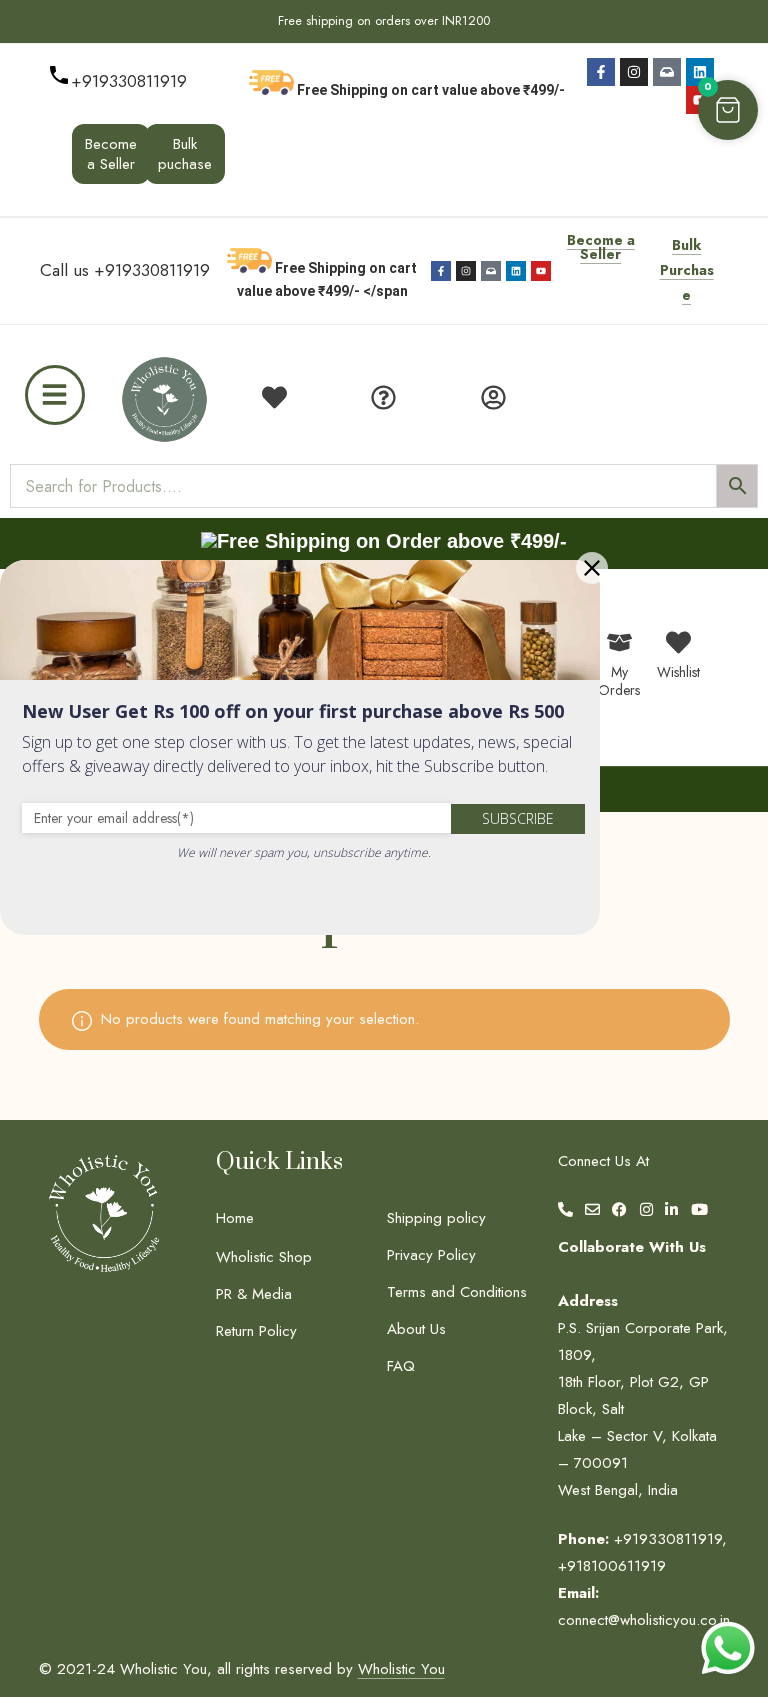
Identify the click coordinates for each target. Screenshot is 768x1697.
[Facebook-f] (601, 72)
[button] (728, 110)
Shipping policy (436, 1218)
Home (235, 1218)
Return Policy (256, 1331)
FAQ (401, 1366)
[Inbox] (667, 72)
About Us (416, 1329)
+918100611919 (612, 1566)
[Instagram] (634, 72)
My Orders (619, 681)
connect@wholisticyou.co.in (644, 1620)
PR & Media (254, 1294)
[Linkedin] (700, 72)
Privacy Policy (431, 1255)
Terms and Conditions (457, 1292)
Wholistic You (401, 1669)
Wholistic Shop (264, 1257)
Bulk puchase (185, 154)
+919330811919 (129, 81)
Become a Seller (111, 154)
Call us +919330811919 (125, 270)
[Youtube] (541, 271)
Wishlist (678, 672)
